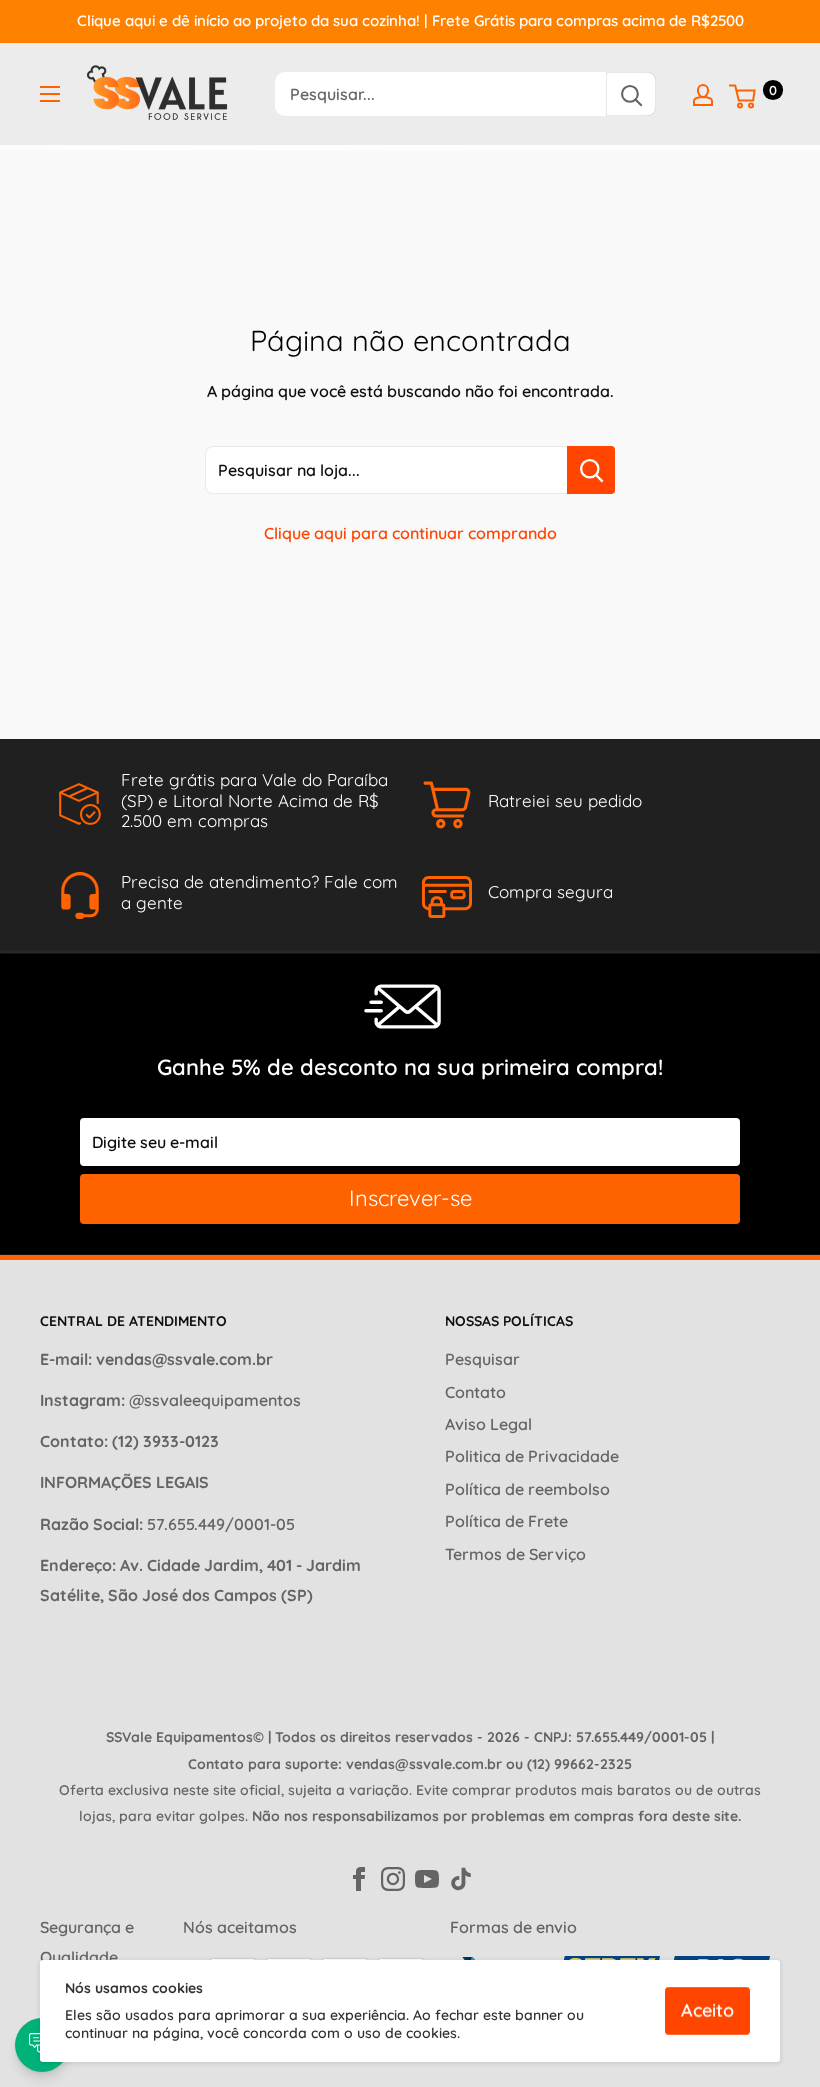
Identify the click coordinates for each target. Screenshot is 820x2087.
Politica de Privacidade (532, 1456)
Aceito (707, 2010)
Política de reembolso (527, 1489)
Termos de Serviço (515, 1554)
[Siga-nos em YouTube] (427, 1877)
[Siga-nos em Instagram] (393, 1877)
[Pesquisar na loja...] (591, 470)
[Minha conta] (703, 94)
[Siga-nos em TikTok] (461, 1877)
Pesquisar (482, 1359)
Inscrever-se (410, 1198)
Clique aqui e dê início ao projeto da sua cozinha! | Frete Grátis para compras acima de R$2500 (410, 20)
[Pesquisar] (631, 94)
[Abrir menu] (50, 94)
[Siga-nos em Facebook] (359, 1877)
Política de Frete (506, 1521)
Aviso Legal (488, 1424)
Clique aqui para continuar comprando (410, 533)
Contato (475, 1392)
